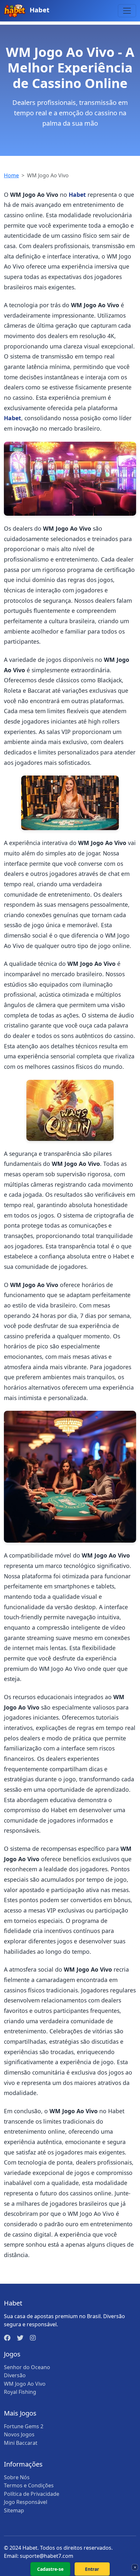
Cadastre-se (50, 2569)
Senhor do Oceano (27, 2367)
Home (11, 175)
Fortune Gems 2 (24, 2426)
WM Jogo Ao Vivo (25, 2384)
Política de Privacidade (32, 2494)
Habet (39, 10)
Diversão (15, 2375)
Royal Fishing (20, 2392)
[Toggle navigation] (127, 11)
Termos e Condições (29, 2485)
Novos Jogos (19, 2434)
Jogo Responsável (26, 2502)
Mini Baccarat (21, 2443)
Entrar (92, 2569)
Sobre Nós (17, 2477)
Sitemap (14, 2510)
